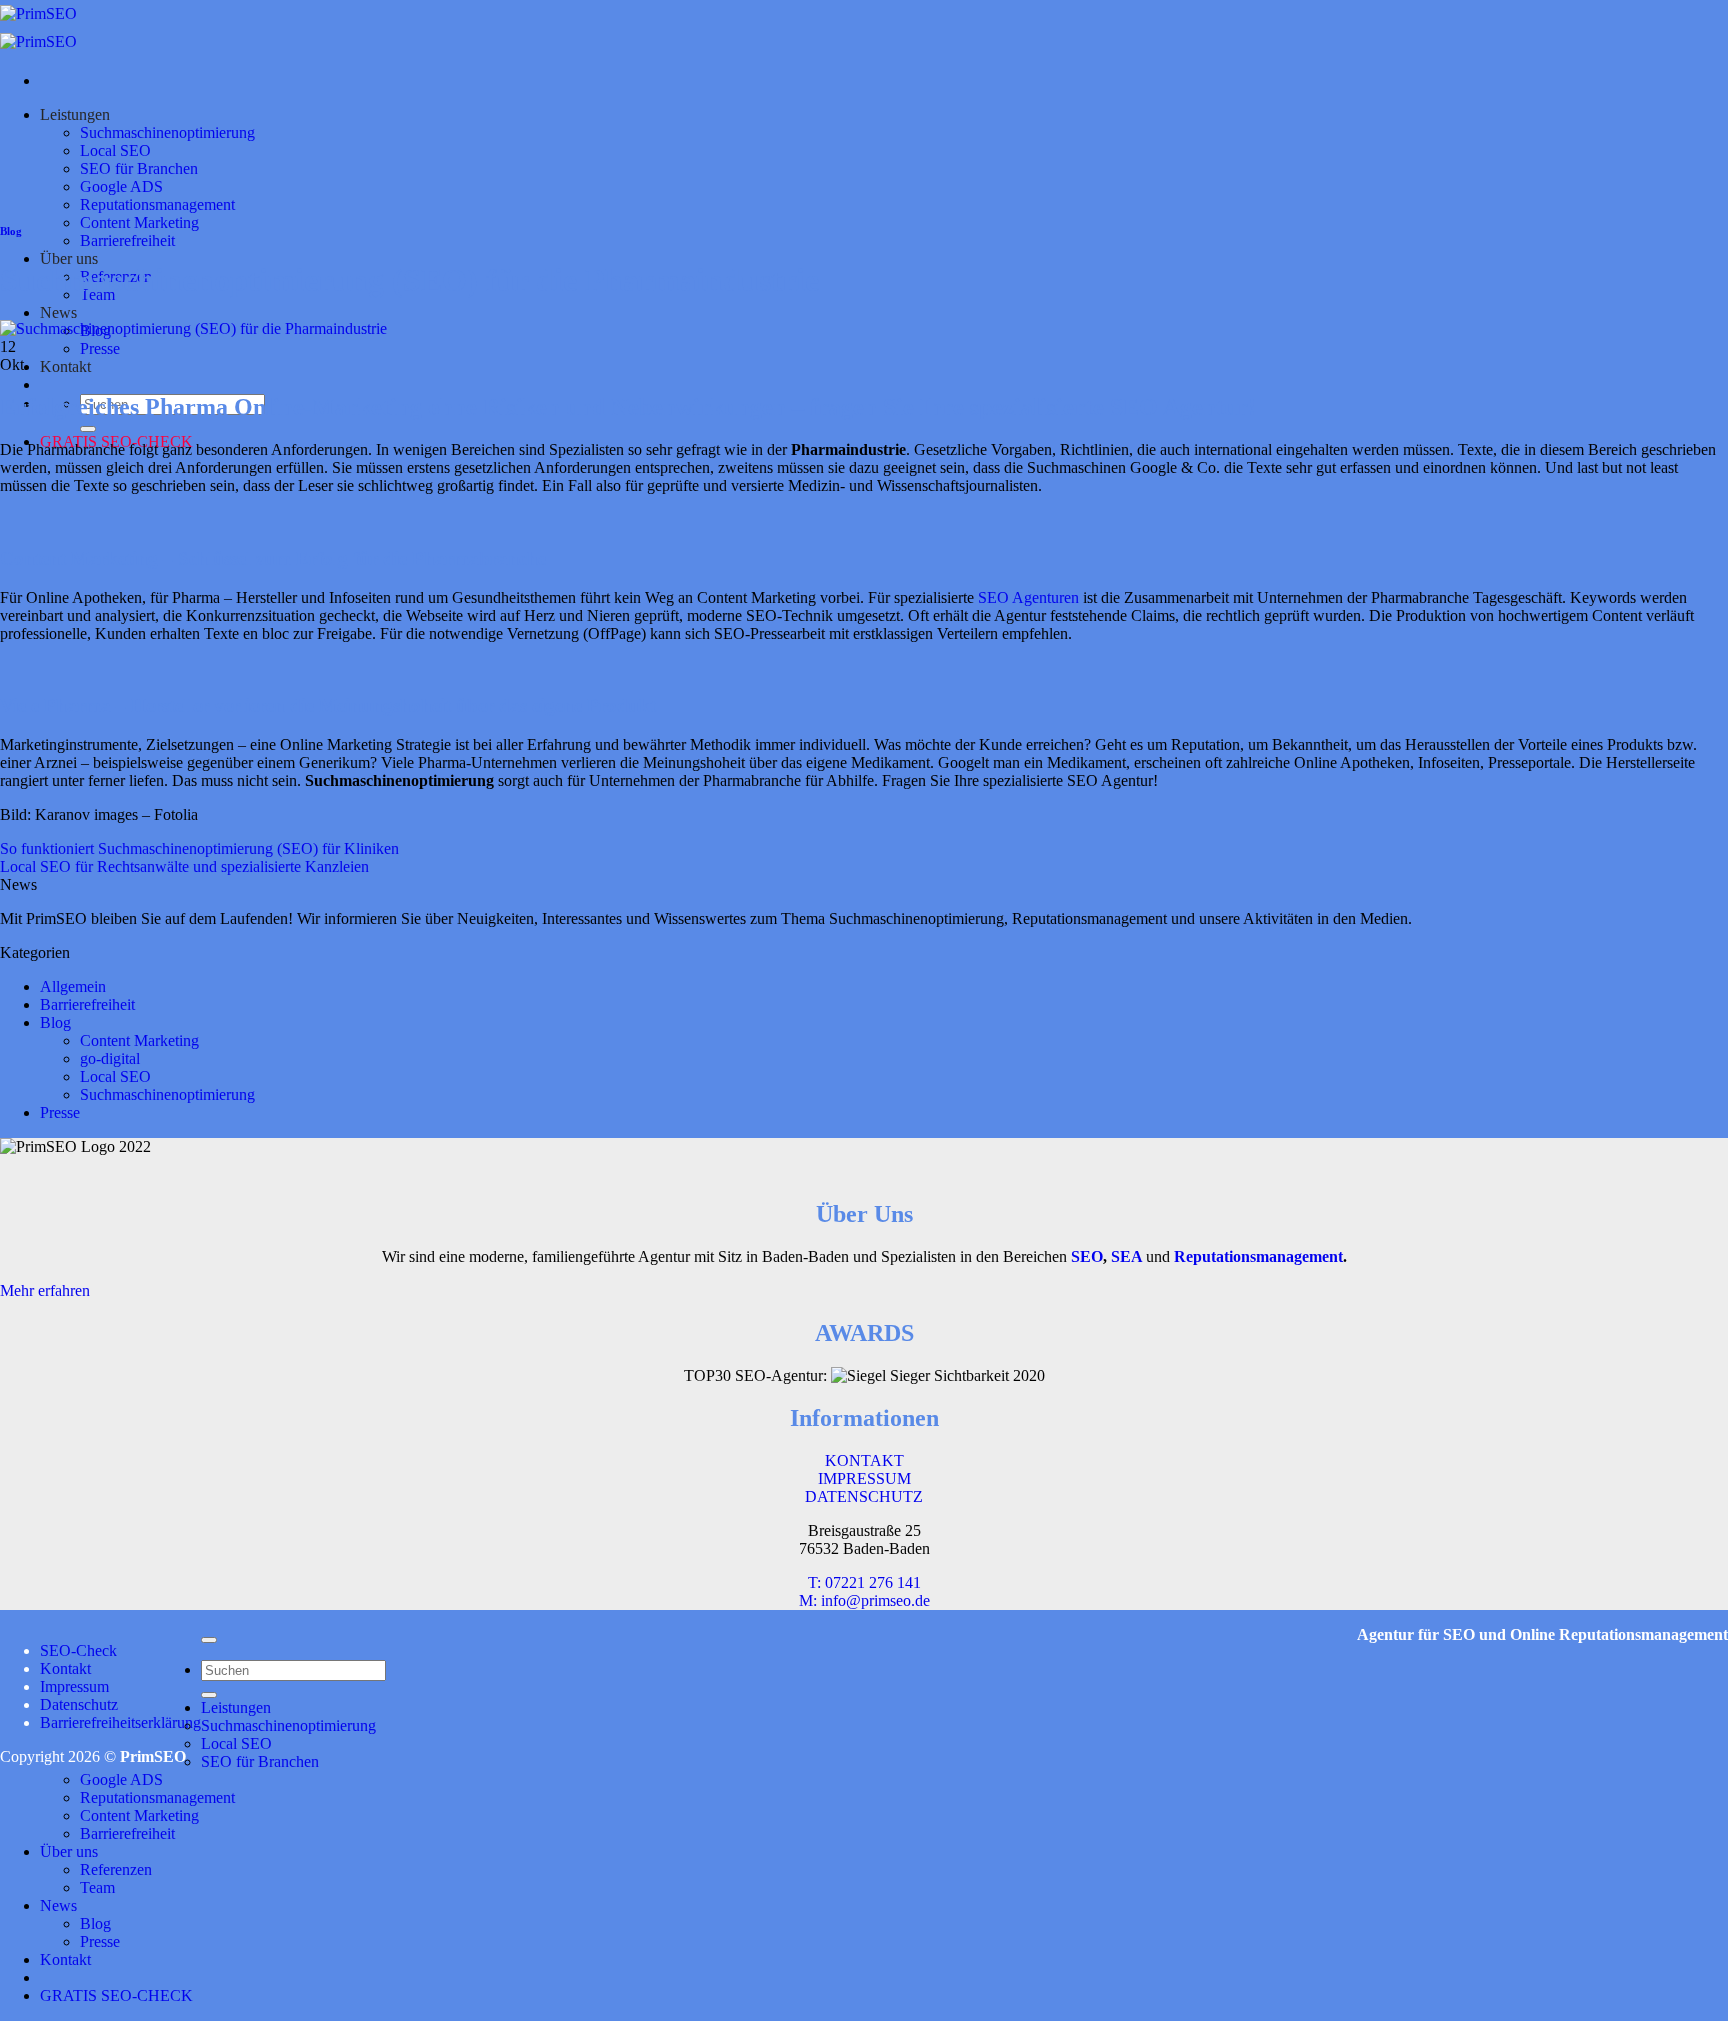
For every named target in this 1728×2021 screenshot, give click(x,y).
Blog (11, 231)
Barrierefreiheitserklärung (120, 1722)
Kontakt (65, 366)
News (58, 312)
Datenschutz (79, 1704)
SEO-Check (78, 1650)
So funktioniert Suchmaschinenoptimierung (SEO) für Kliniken (199, 848)
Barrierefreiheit (127, 240)
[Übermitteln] (88, 429)
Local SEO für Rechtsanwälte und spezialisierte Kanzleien (184, 866)
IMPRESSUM (864, 1478)
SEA (1126, 1256)
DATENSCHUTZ (864, 1496)
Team (97, 1887)
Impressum (74, 1686)
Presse (100, 348)
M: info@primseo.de (864, 1600)
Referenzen (116, 1869)
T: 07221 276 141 (864, 1582)
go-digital (110, 1058)
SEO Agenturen (1028, 597)
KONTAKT (864, 1460)
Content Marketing (139, 222)
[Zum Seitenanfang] (209, 1640)
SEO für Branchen (139, 168)
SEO (1087, 1256)
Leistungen (75, 114)
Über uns (69, 258)
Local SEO (115, 150)
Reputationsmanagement (157, 204)
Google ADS (121, 186)
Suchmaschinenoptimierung (167, 132)
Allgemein (73, 986)
